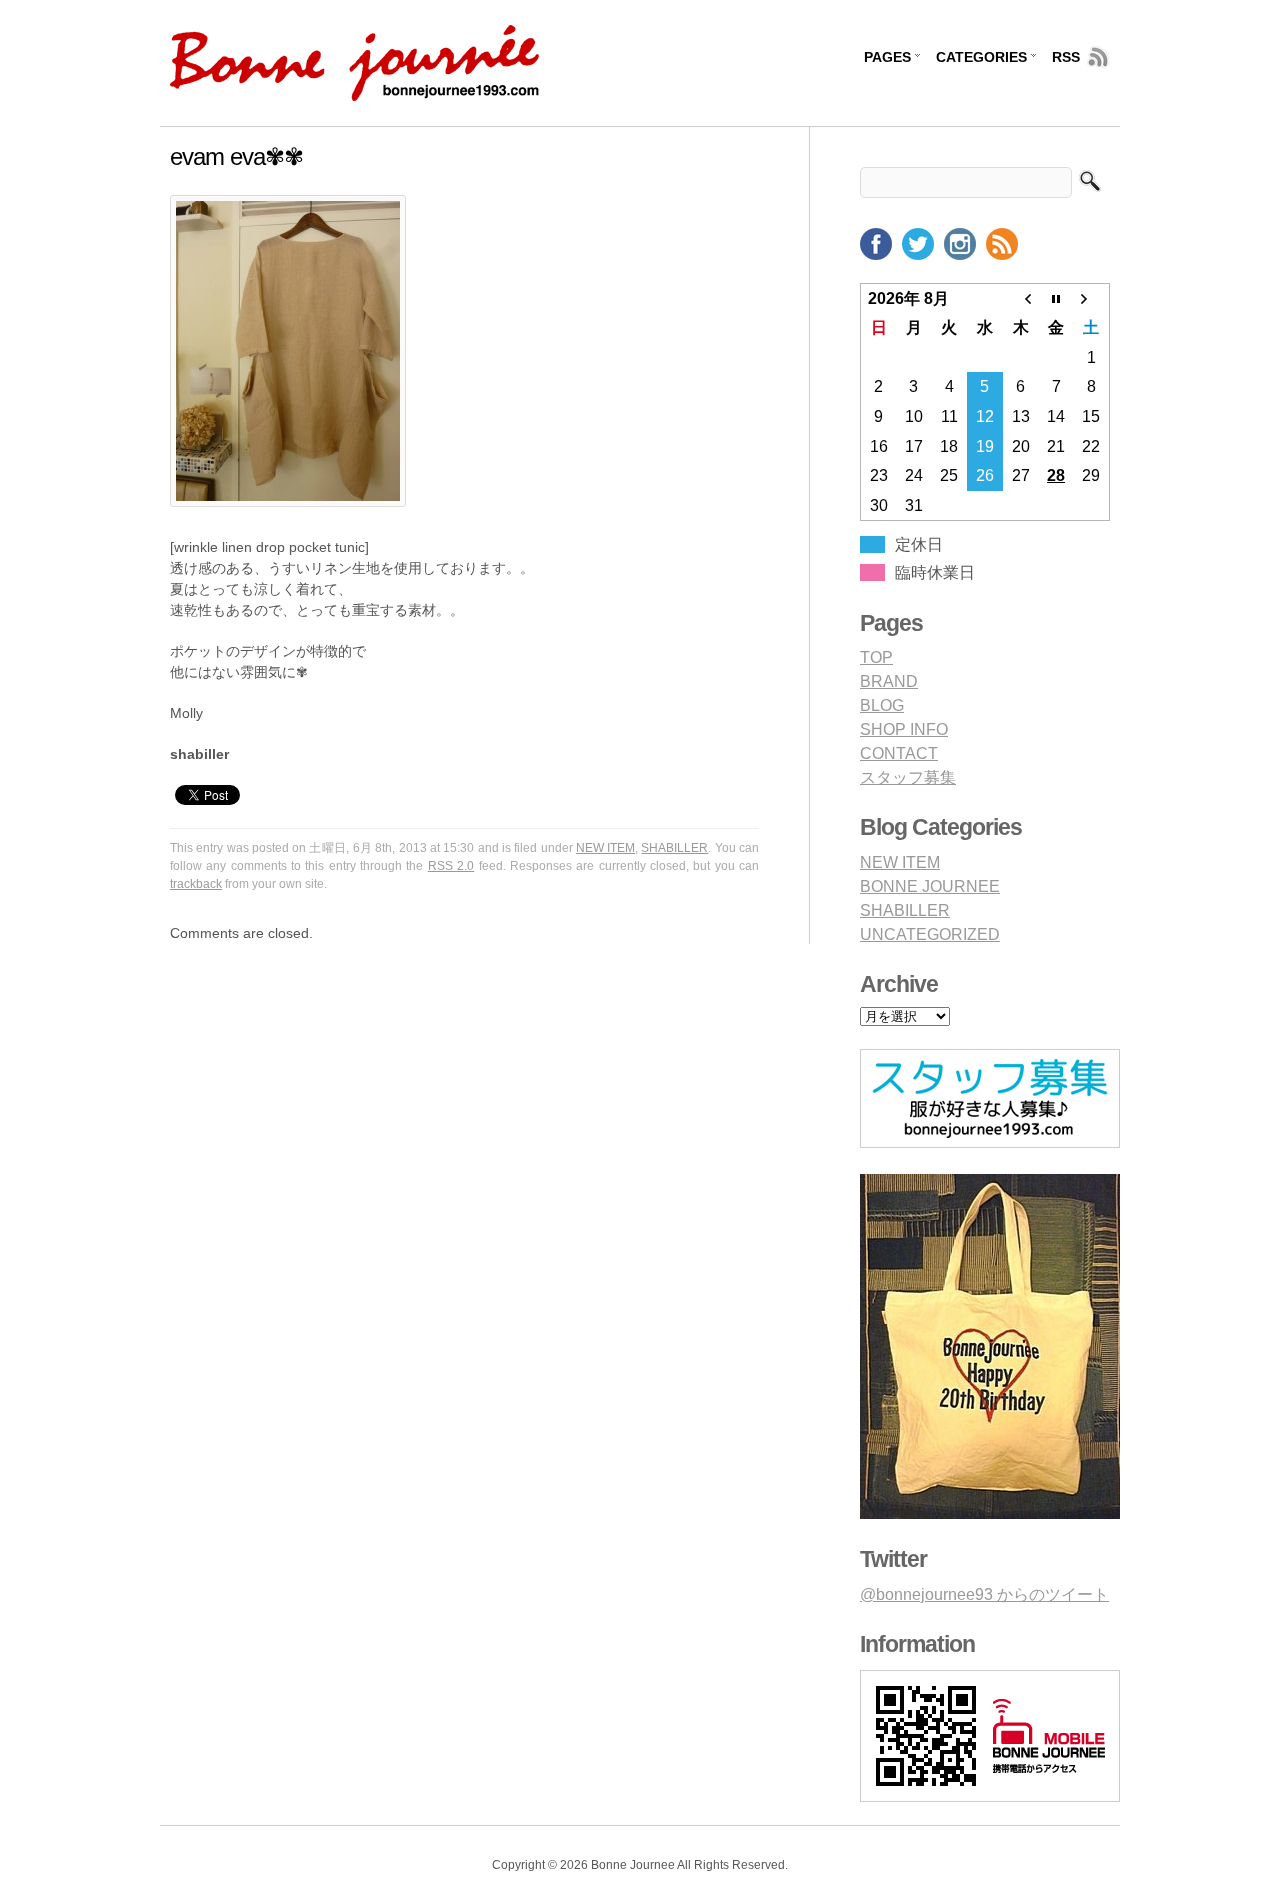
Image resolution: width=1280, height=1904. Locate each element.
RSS (1066, 57)
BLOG (882, 705)
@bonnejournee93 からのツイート (984, 1594)
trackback (196, 884)
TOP (876, 657)
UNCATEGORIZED (930, 934)
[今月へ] (1056, 298)
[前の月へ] (1021, 298)
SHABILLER (674, 848)
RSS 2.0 (451, 866)
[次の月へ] (1092, 298)
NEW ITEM (605, 848)
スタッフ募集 (908, 777)
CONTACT (899, 753)
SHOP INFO (904, 729)
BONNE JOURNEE (930, 886)
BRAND (889, 681)
